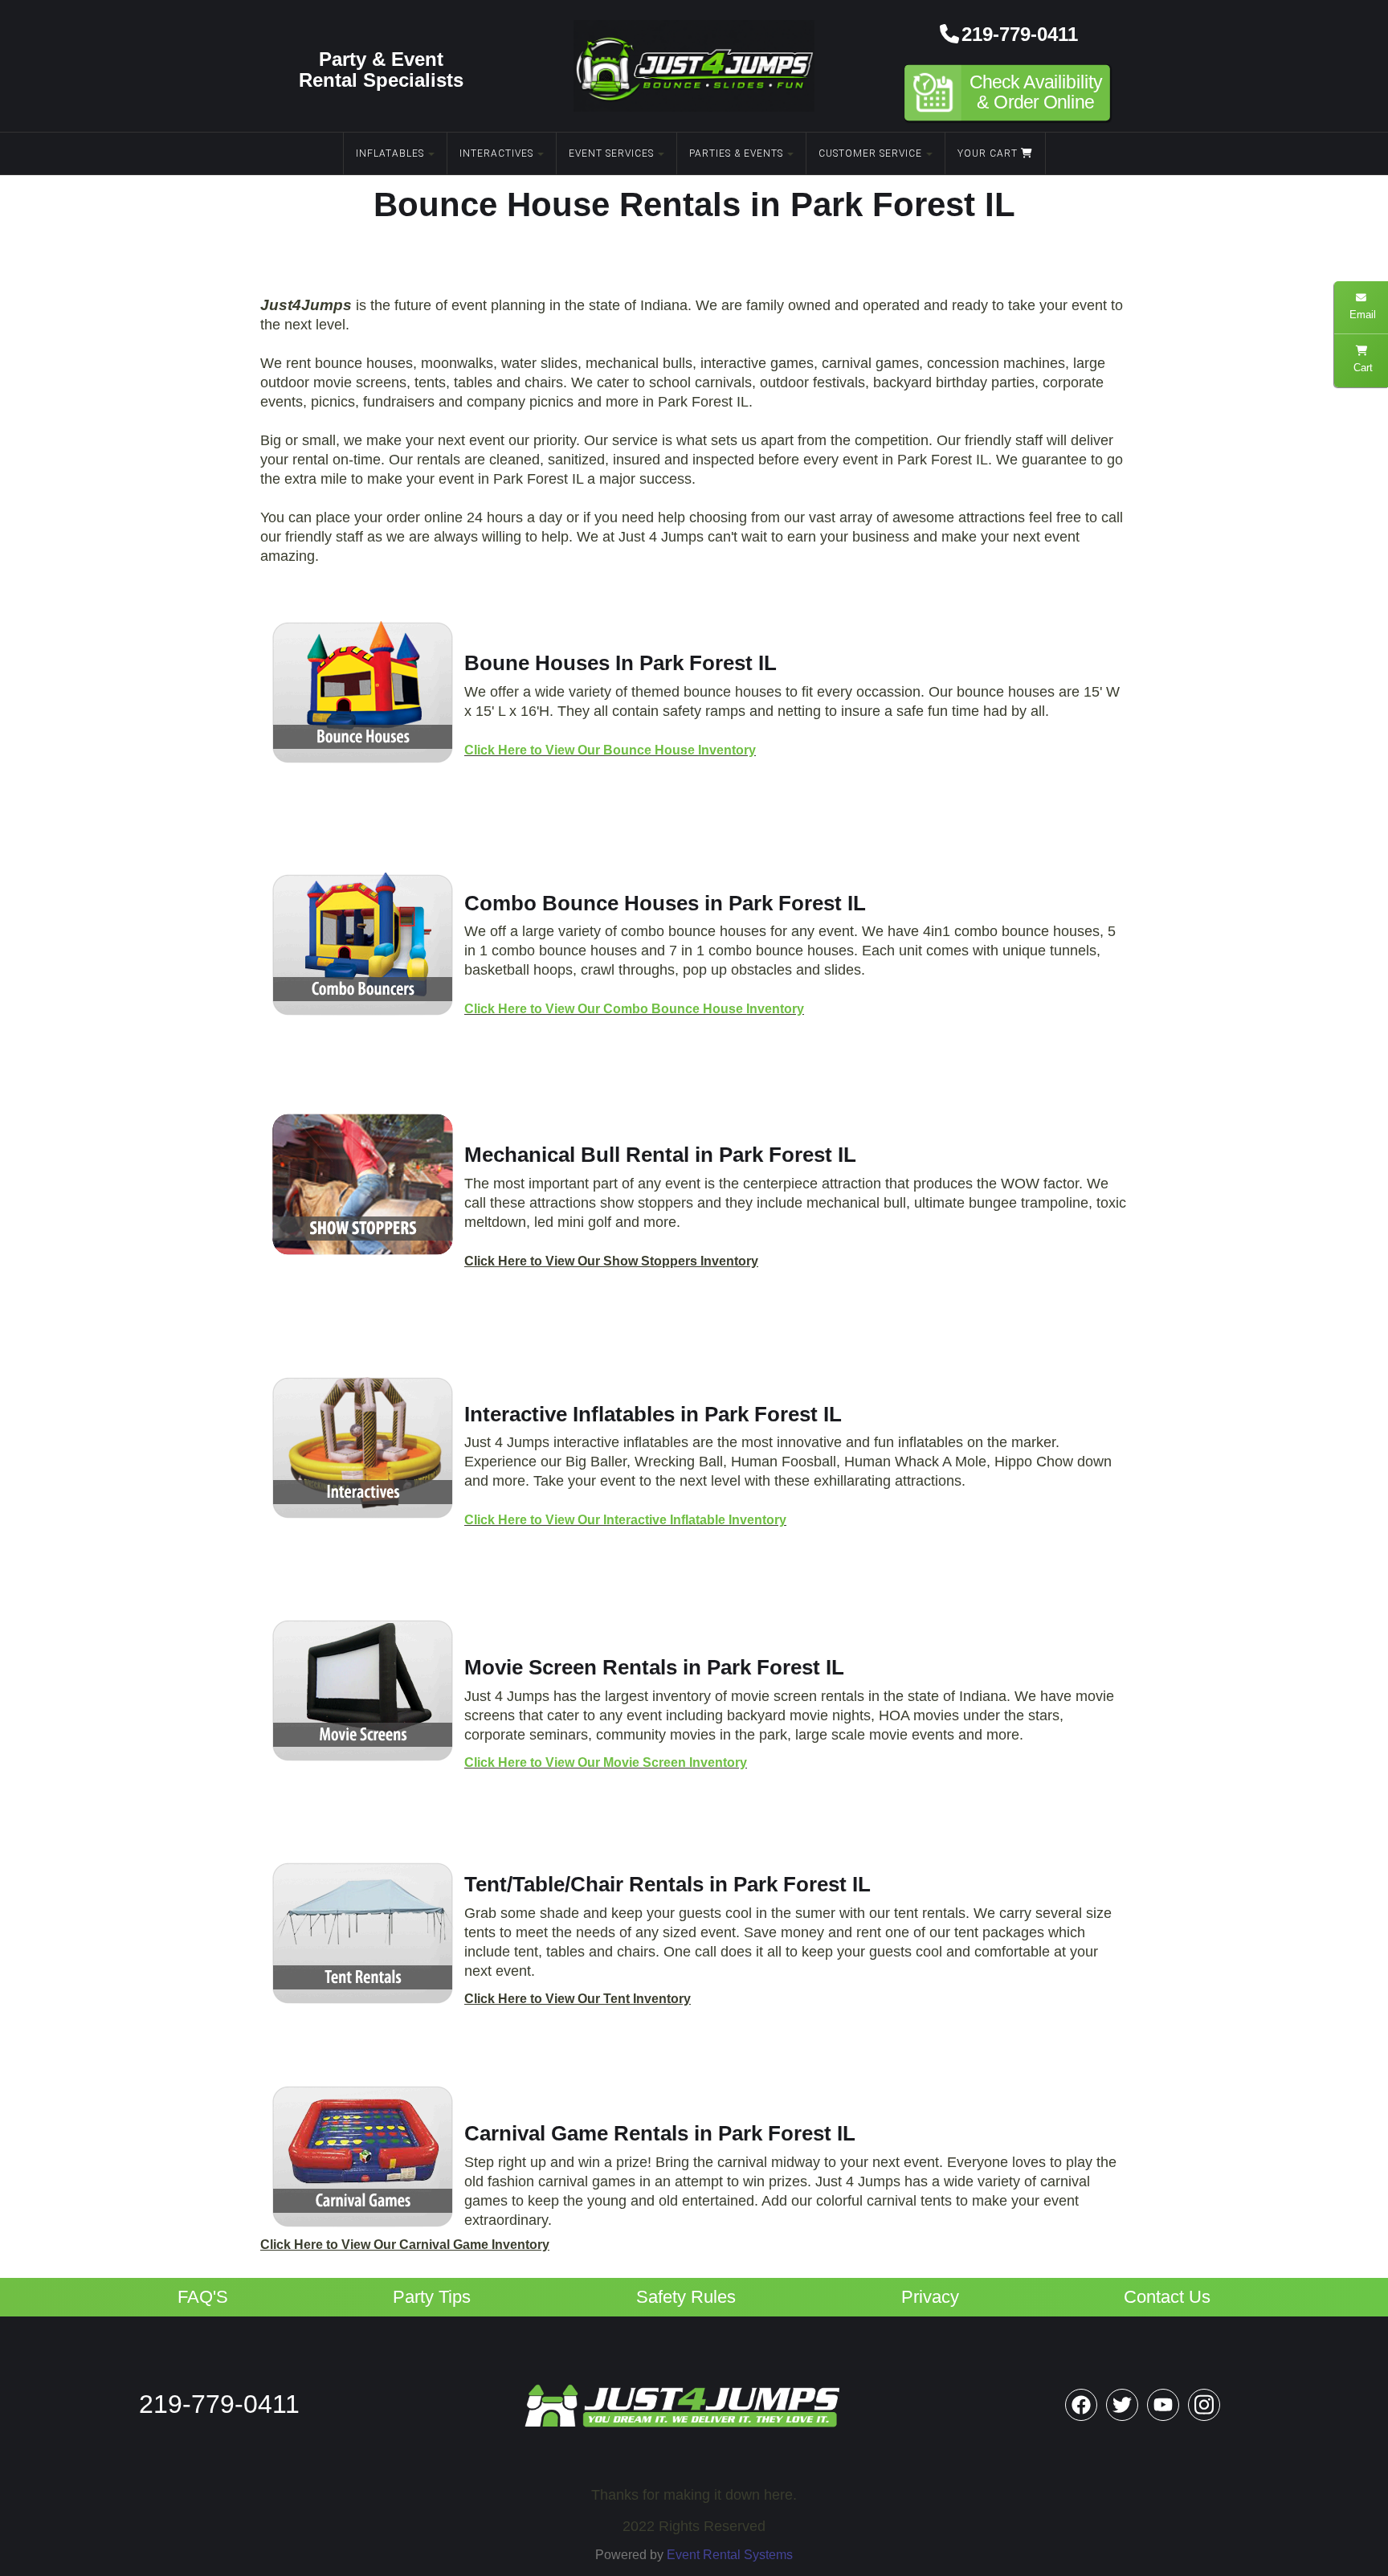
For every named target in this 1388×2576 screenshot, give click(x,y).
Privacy (930, 2297)
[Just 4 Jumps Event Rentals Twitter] (1122, 2405)
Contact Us (1167, 2297)
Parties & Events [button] (736, 153)
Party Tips (432, 2297)
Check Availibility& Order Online (1037, 93)
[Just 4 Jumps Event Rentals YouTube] (1163, 2405)
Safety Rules (686, 2297)
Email (1361, 315)
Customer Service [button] (870, 153)
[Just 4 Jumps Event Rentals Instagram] (1204, 2405)
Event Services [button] (611, 153)
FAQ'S (203, 2297)
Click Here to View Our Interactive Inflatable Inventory (625, 1520)
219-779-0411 (1020, 34)
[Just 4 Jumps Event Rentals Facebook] (1081, 2405)
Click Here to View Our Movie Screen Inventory (606, 1762)
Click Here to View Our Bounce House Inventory (610, 750)
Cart (1361, 368)
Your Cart (989, 153)
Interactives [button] (496, 153)
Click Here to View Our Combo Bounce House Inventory (634, 1009)
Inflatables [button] (390, 153)
